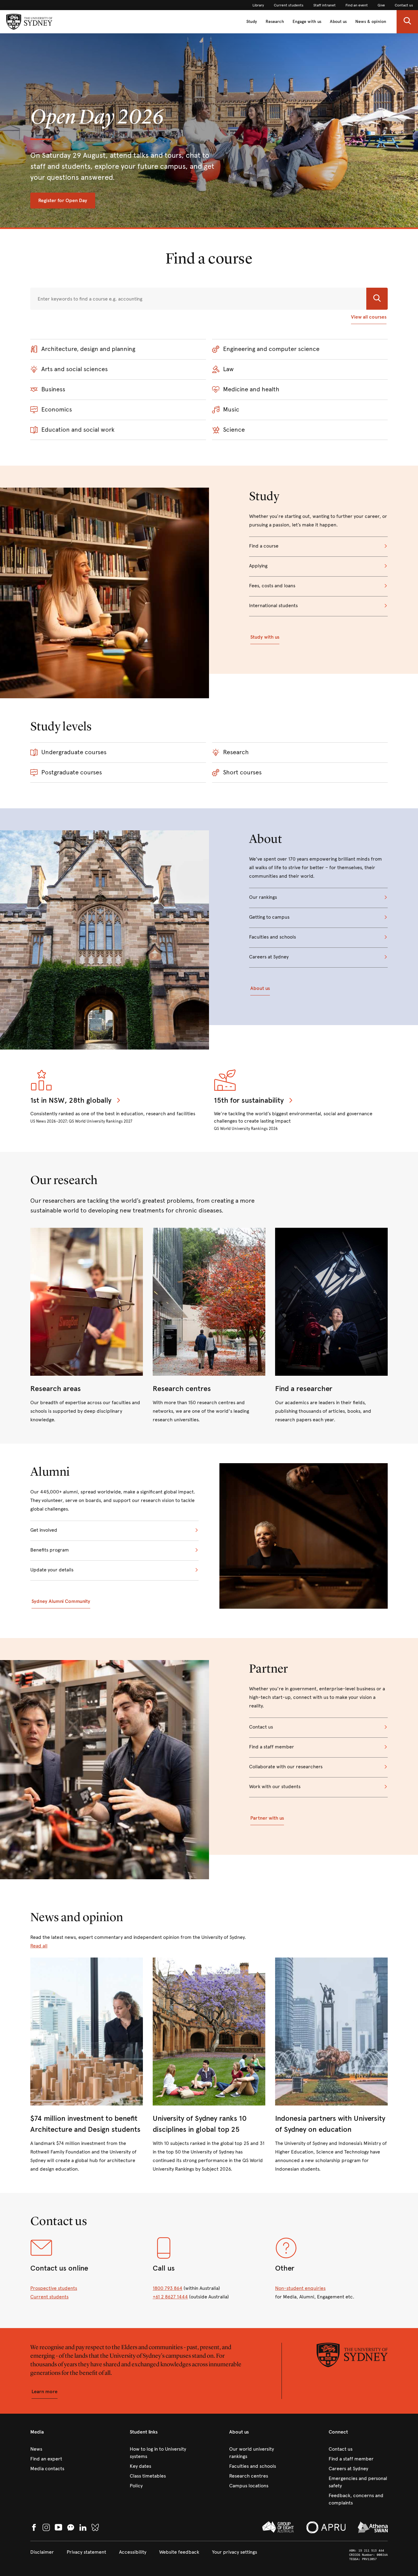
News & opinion (371, 22)
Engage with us (307, 22)
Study (252, 22)
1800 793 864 (168, 2288)
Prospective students (54, 2288)
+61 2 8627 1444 (170, 2297)
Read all (39, 1946)
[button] (407, 22)
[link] (258, 5)
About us (338, 22)
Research (275, 22)
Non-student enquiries (300, 2288)
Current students (49, 2297)
